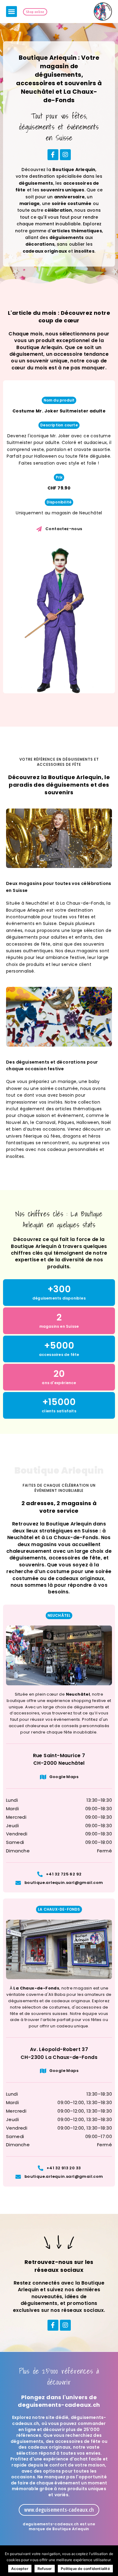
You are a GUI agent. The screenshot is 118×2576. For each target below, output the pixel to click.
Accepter (20, 2569)
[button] (11, 12)
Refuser (45, 2569)
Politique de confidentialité (85, 2569)
